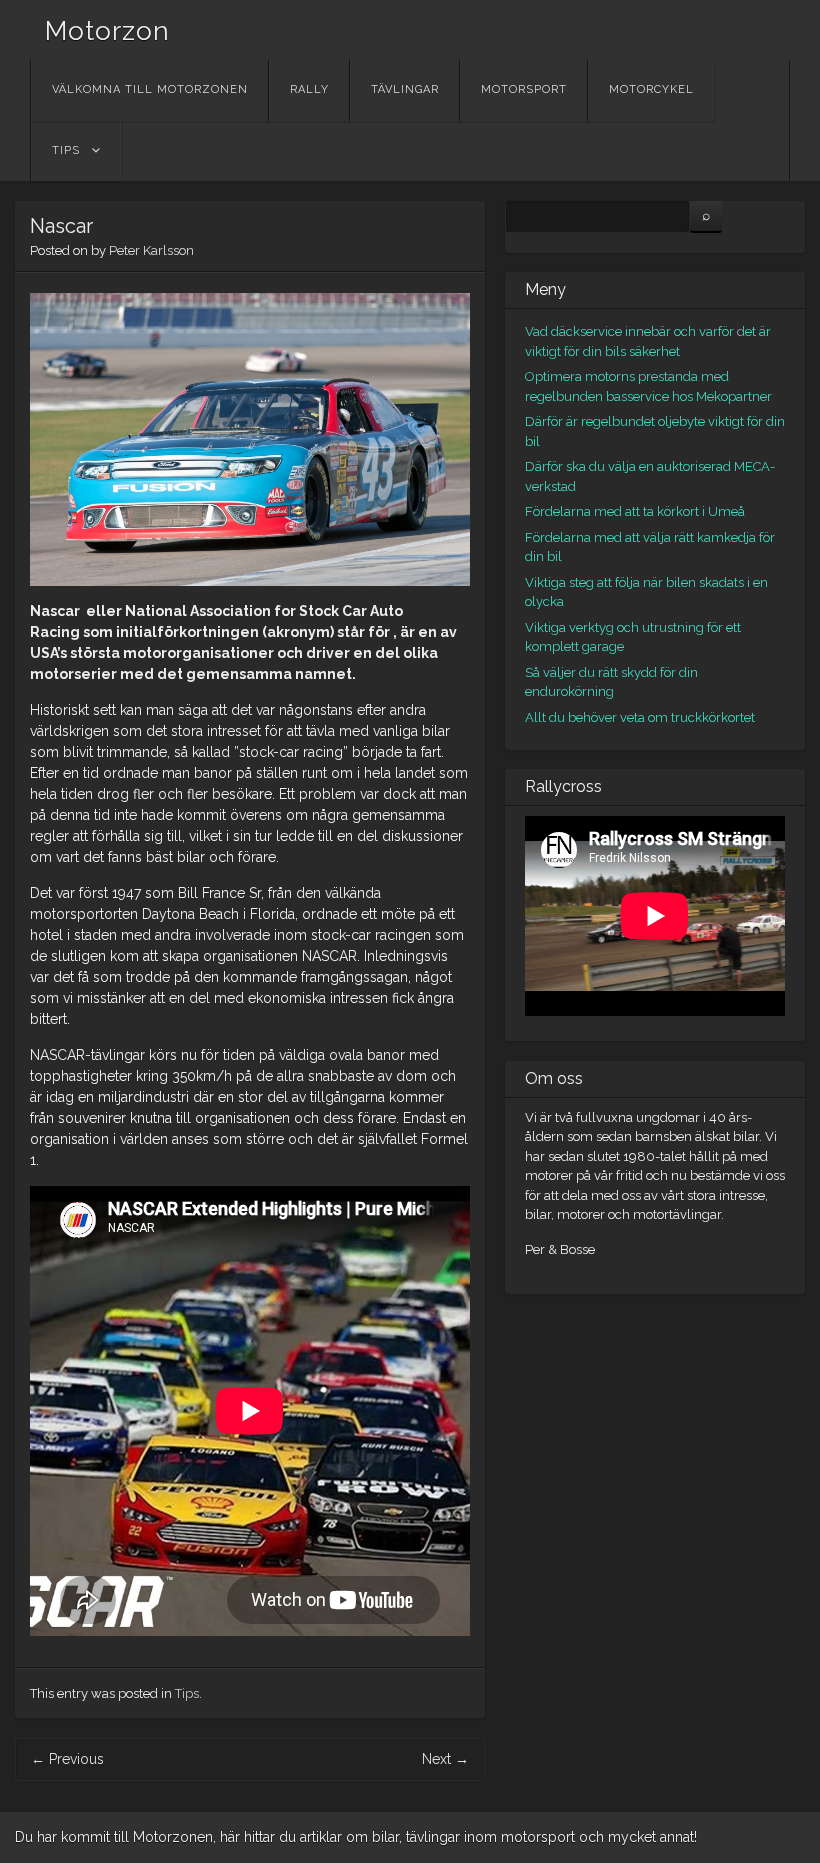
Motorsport (524, 89)
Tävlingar (405, 89)
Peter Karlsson (151, 250)
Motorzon (107, 31)
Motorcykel (651, 89)
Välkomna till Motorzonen (150, 89)
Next (445, 1759)
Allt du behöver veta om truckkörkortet (640, 717)
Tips (66, 150)
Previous (67, 1759)
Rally (309, 89)
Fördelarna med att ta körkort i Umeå (635, 511)
